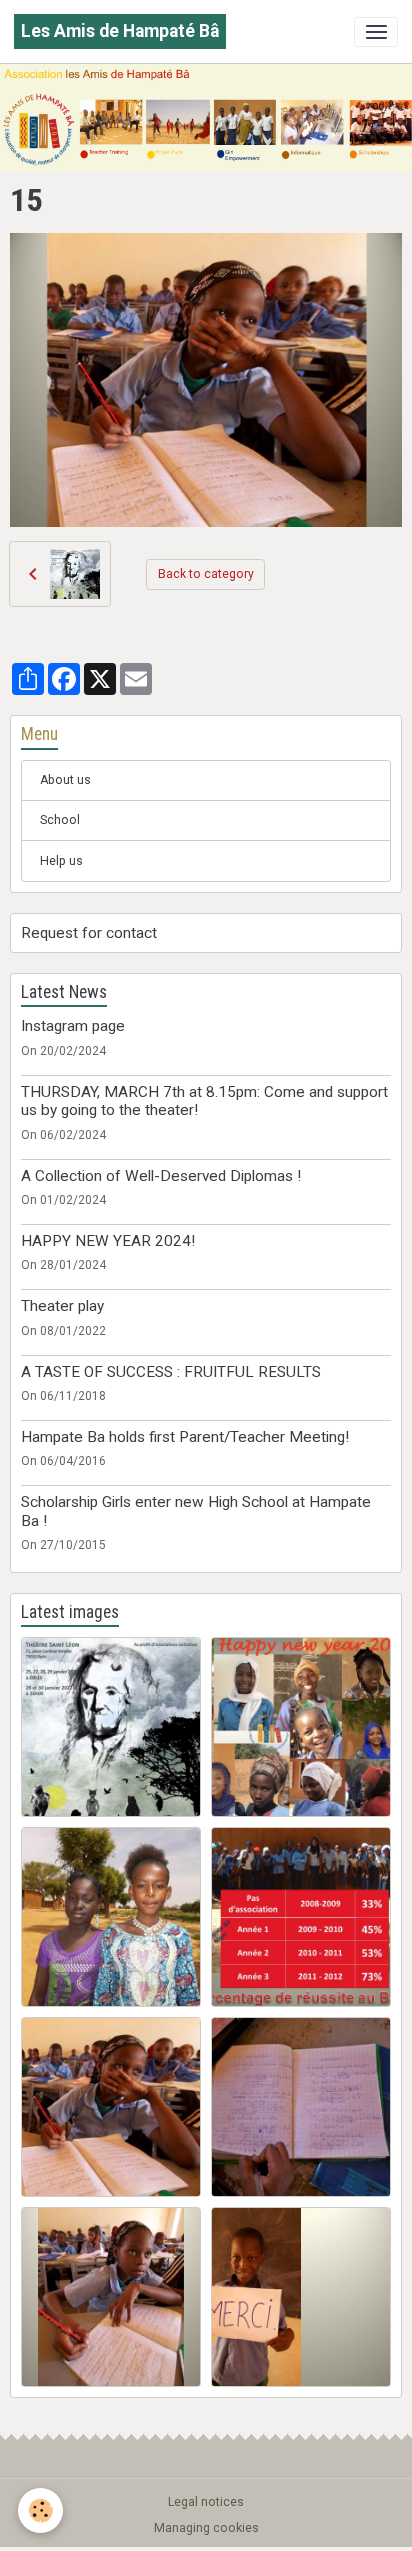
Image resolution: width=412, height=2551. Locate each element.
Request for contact (89, 933)
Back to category (206, 574)
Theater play (62, 1306)
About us (65, 780)
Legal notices (206, 2502)
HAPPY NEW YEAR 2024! (108, 1241)
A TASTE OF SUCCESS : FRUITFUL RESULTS (171, 1372)
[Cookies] (40, 2510)
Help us (61, 861)
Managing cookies (206, 2528)
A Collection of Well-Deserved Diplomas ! (161, 1176)
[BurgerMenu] (376, 32)
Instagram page (73, 1026)
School (60, 820)
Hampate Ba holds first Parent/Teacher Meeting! (185, 1437)
